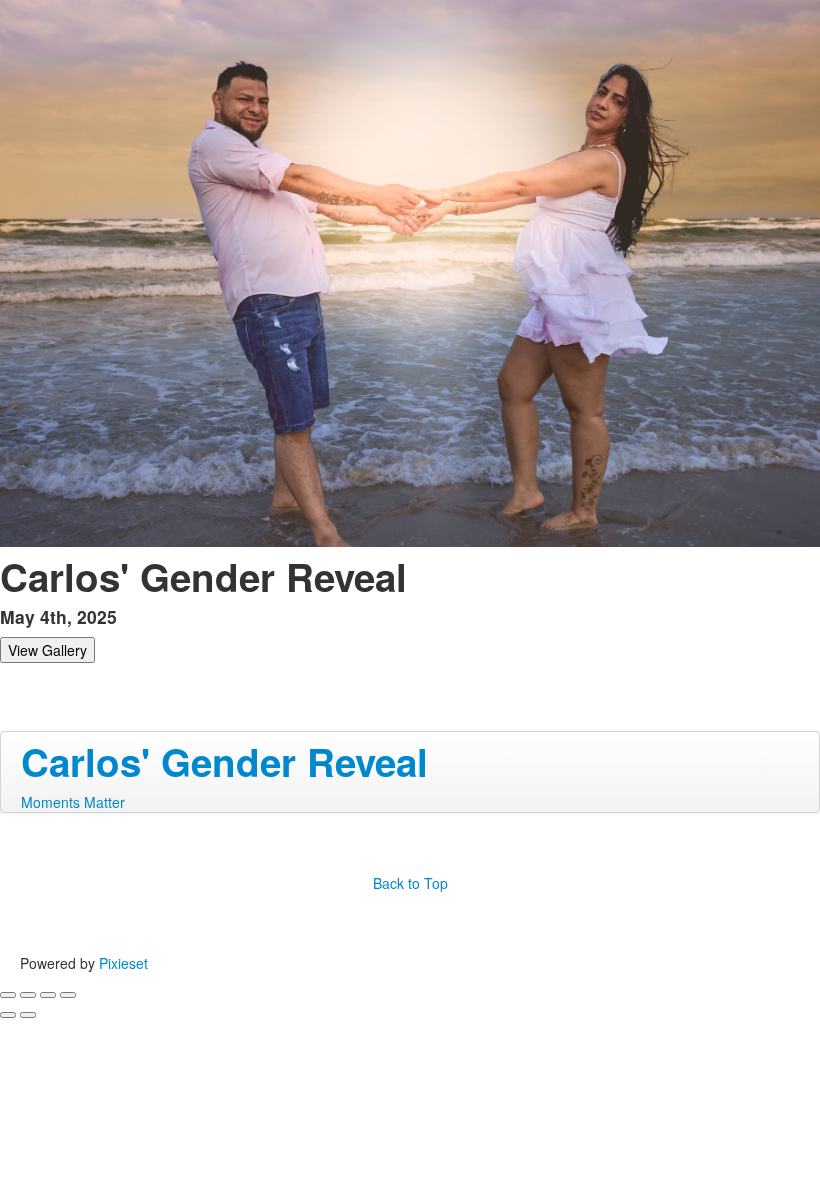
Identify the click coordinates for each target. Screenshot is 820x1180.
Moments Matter (73, 802)
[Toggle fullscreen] (48, 995)
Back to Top (410, 883)
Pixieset (123, 963)
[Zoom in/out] (68, 995)
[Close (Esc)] (8, 995)
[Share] (28, 995)
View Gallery (47, 650)
